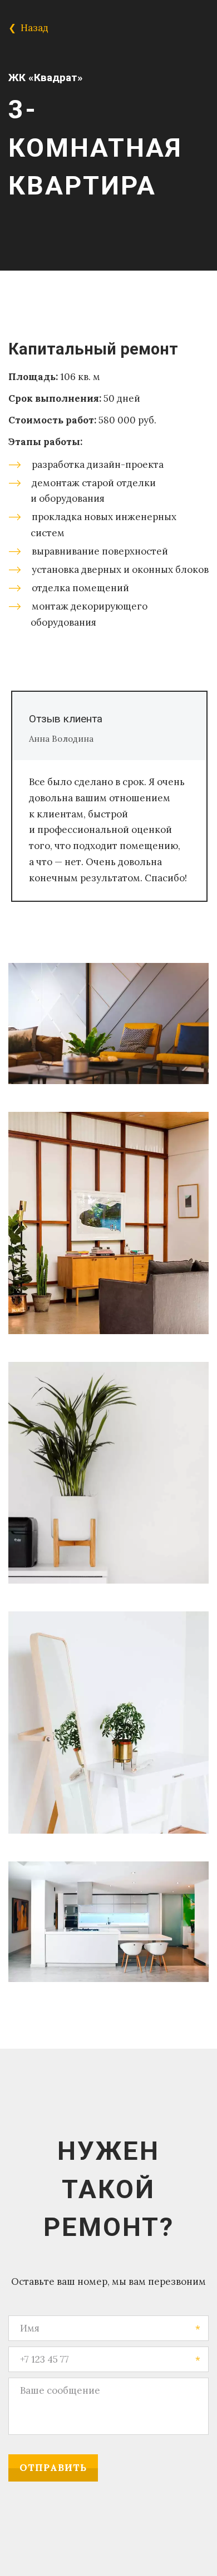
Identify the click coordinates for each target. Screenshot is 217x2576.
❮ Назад (29, 28)
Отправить (53, 2468)
